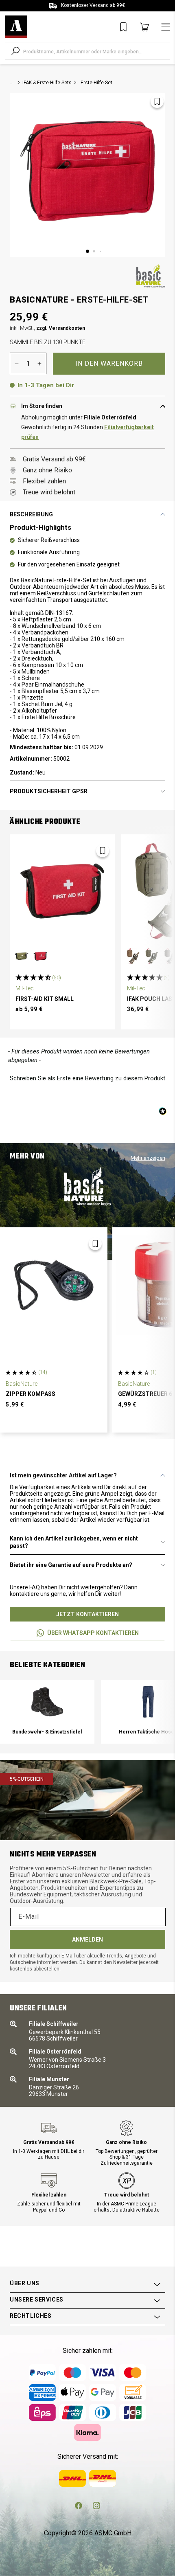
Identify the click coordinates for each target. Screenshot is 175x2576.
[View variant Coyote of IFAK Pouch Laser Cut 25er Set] (133, 956)
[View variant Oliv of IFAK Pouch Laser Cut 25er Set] (152, 956)
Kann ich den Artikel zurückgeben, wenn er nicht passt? (74, 1542)
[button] (87, 1077)
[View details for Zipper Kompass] (54, 1285)
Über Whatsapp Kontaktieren (93, 1633)
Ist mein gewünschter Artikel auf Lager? (63, 1475)
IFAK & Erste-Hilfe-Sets (47, 83)
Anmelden (87, 1940)
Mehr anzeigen (148, 1158)
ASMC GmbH (113, 2533)
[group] (47, 1712)
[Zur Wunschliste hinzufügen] (157, 101)
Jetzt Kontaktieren (87, 1614)
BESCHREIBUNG (31, 514)
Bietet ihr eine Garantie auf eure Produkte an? (71, 1565)
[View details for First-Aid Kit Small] (62, 891)
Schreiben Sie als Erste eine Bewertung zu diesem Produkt (87, 1078)
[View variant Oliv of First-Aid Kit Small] (22, 956)
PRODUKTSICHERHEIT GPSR (49, 791)
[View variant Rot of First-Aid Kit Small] (40, 956)
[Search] (15, 51)
